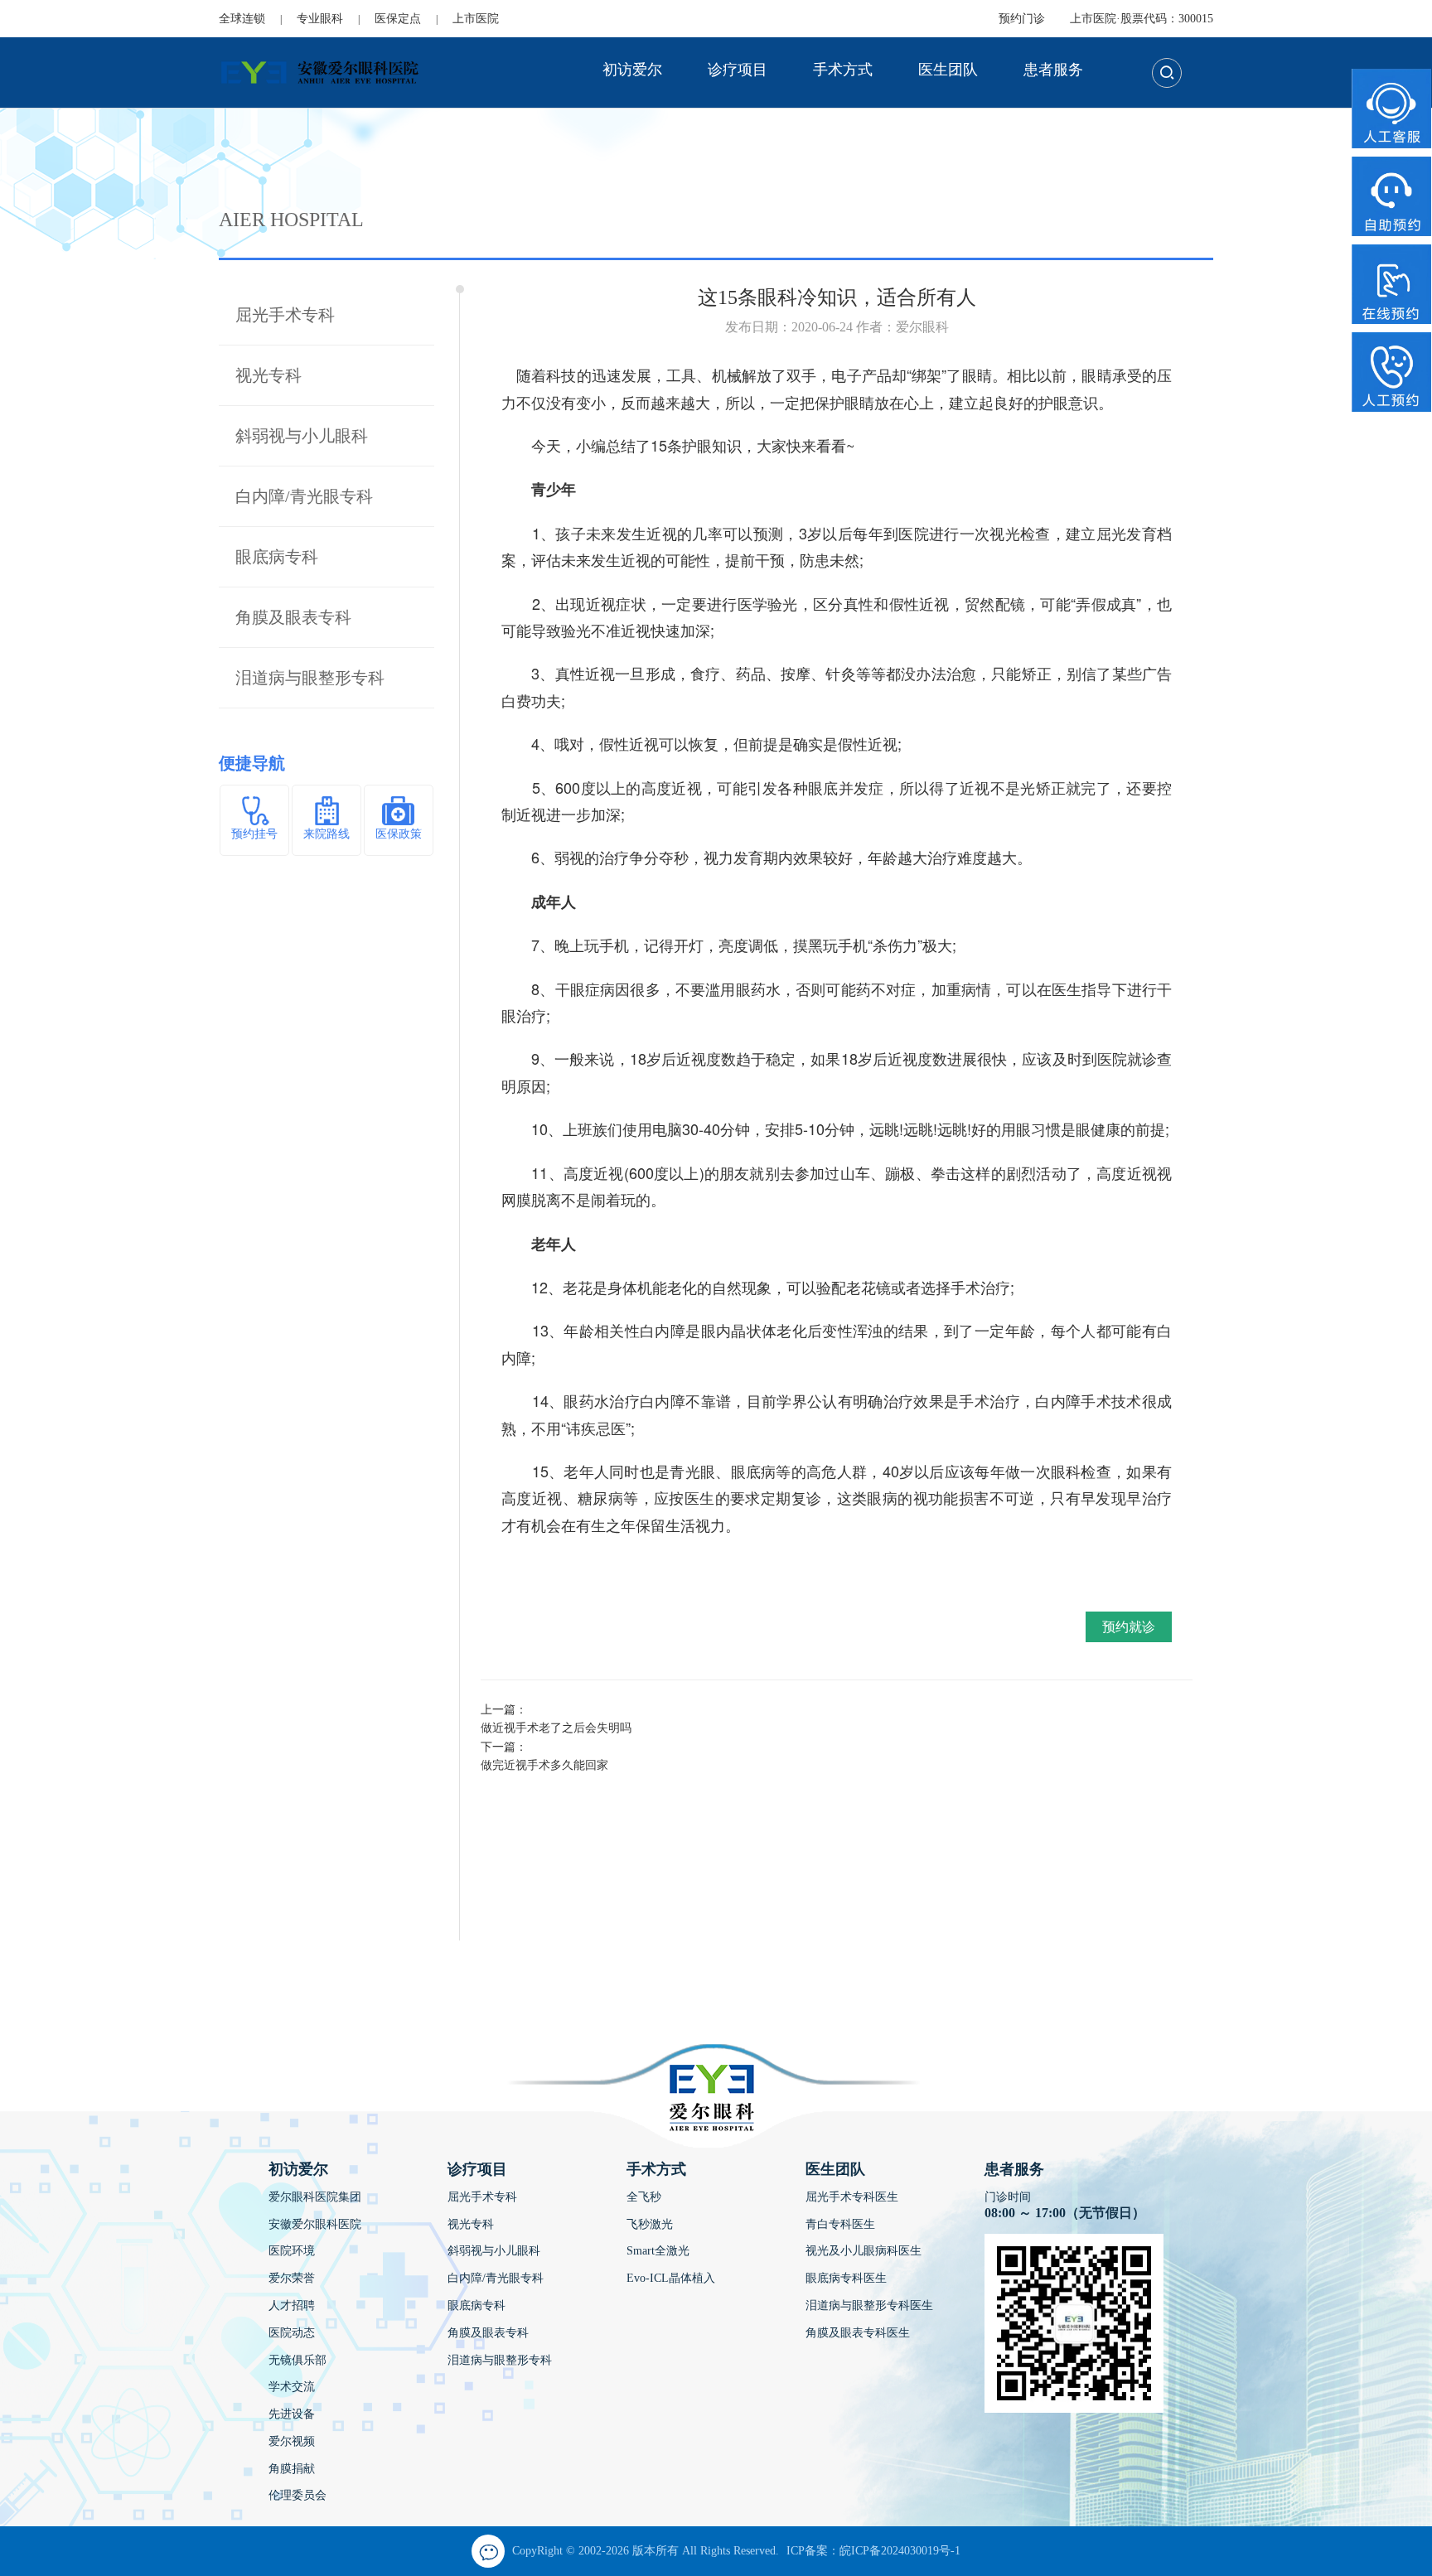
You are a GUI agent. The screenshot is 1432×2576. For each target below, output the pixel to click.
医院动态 (292, 2333)
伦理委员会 (298, 2495)
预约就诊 (1129, 1627)
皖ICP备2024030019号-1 (900, 2551)
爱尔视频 (292, 2441)
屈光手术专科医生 (852, 2197)
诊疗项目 (738, 70)
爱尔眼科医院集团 (315, 2197)
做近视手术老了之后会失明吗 (556, 1728)
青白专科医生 (840, 2224)
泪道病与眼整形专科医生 (869, 2305)
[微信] (488, 2551)
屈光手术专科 (285, 315)
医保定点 (398, 19)
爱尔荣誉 (292, 2278)
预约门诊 (1022, 19)
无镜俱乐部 (298, 2360)
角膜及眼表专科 (293, 617)
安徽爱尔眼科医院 (315, 2224)
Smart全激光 (658, 2251)
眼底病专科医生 (846, 2278)
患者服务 (1053, 70)
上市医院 (476, 19)
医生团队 (948, 70)
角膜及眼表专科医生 (858, 2333)
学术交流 (292, 2387)
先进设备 (292, 2414)
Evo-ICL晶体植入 (671, 2278)
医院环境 (292, 2251)
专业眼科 (320, 19)
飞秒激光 (650, 2224)
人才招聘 (292, 2305)
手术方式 (843, 70)
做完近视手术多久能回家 (544, 1765)
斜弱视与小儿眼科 (302, 436)
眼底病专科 (277, 557)
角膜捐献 (292, 2469)
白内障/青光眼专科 (304, 496)
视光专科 (268, 375)
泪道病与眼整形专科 (310, 678)
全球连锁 (242, 19)
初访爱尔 (632, 70)
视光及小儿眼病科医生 (864, 2251)
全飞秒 (644, 2197)
